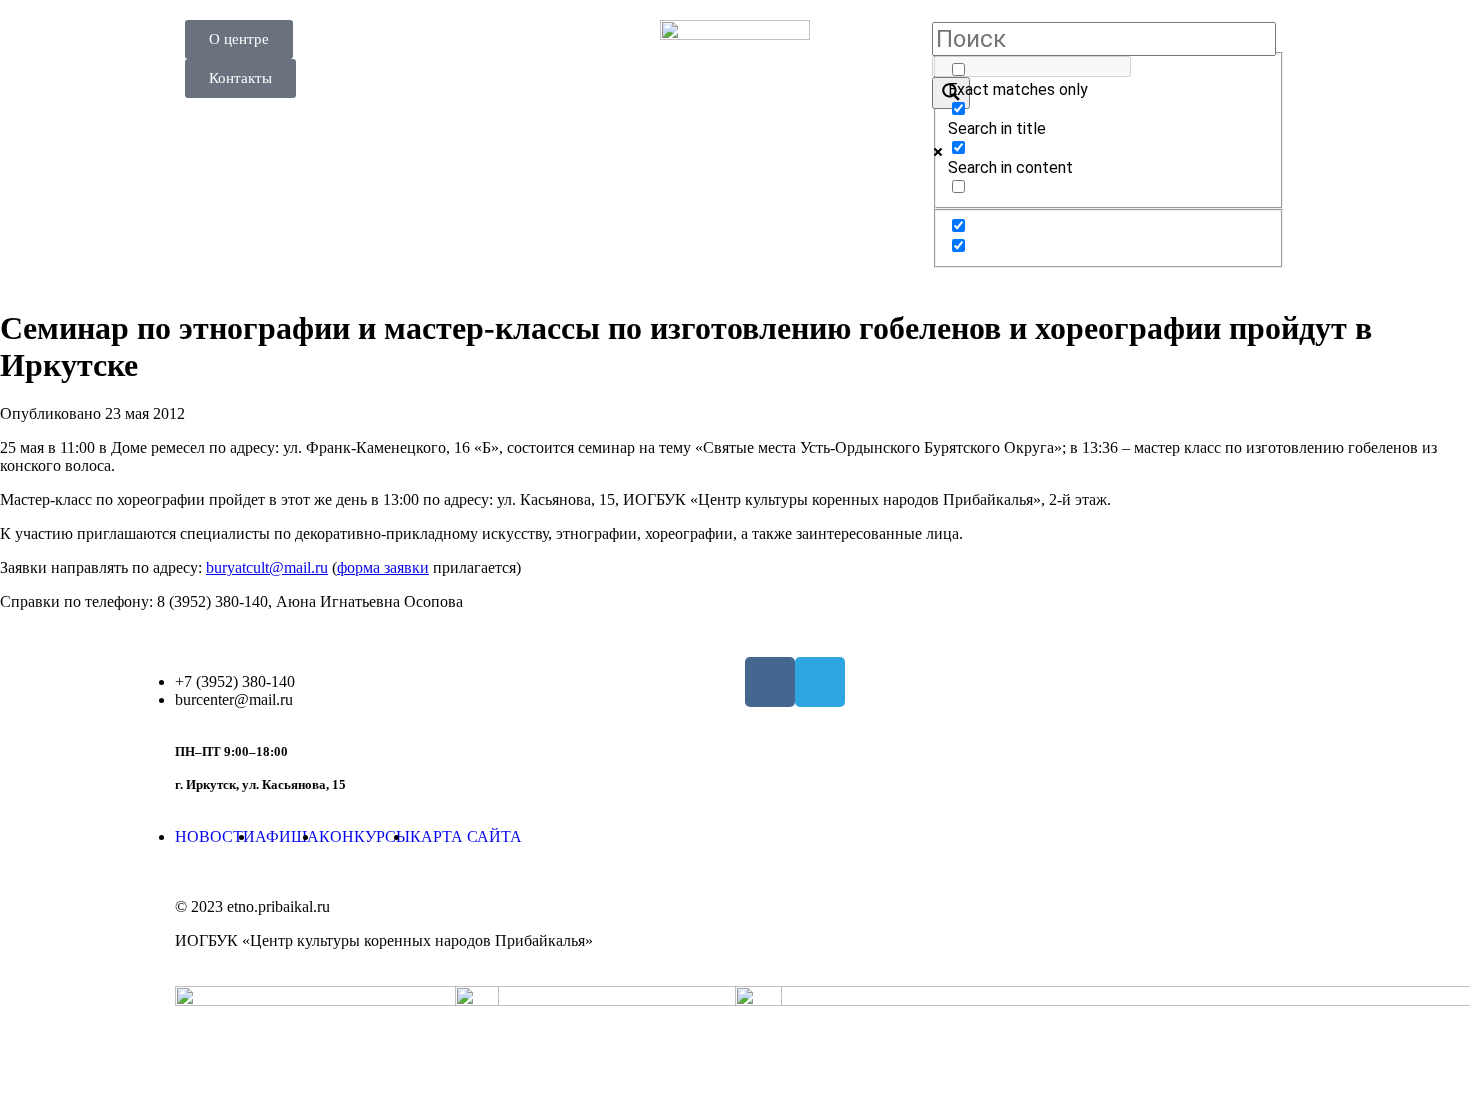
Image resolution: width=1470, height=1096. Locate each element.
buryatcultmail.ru (267, 567)
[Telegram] (820, 682)
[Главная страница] (735, 95)
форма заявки (383, 567)
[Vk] (770, 682)
